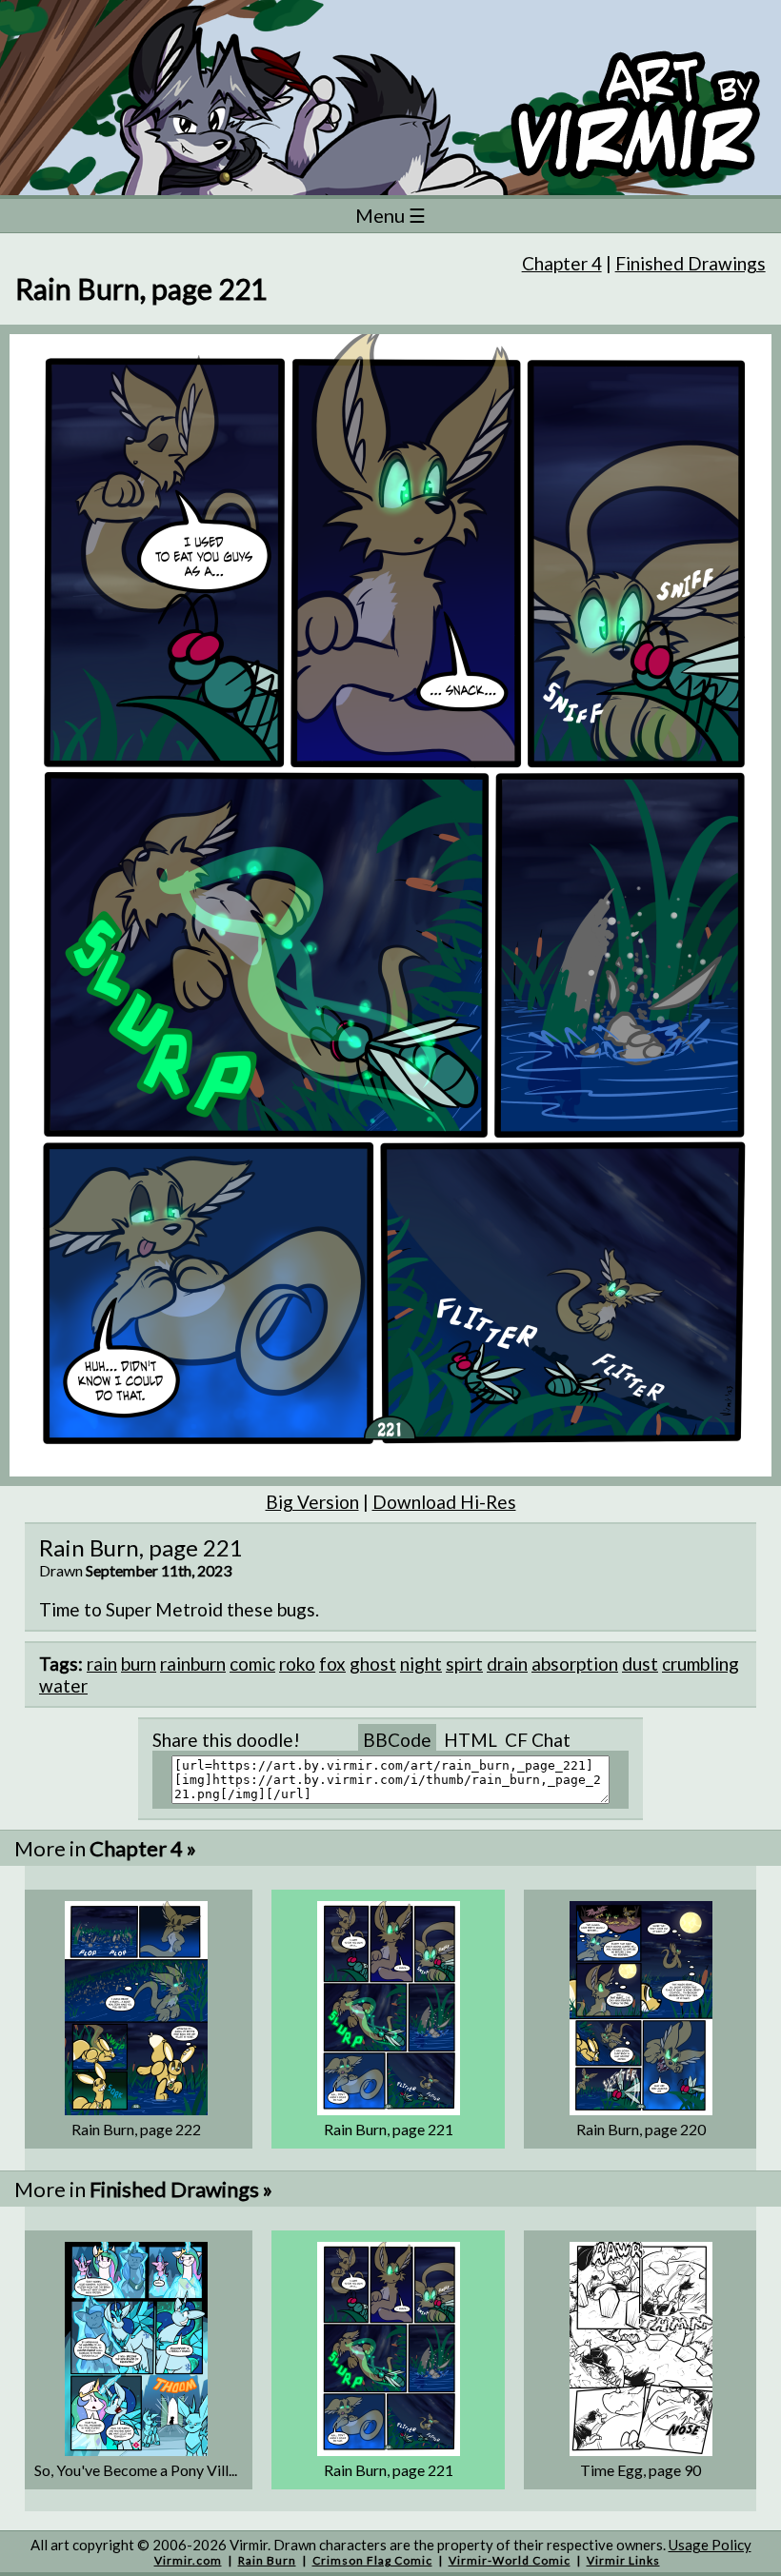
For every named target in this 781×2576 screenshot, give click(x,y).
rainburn (193, 1664)
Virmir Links (623, 2560)
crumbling (701, 1664)
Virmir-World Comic (510, 2560)
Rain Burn (267, 2560)
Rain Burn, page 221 (389, 2129)
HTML (471, 1740)
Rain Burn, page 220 (641, 2129)
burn (139, 1664)
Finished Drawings (691, 263)
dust (640, 1664)
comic (252, 1664)
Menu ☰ (390, 215)
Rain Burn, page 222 (136, 2129)
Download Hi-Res (444, 1502)
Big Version (312, 1502)
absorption (575, 1664)
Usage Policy (710, 2545)
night (421, 1664)
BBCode (397, 1740)
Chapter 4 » (143, 1848)
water (63, 1685)
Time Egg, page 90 (641, 2470)
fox (332, 1664)
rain (102, 1664)
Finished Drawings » (181, 2189)
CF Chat (538, 1740)
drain (507, 1664)
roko (297, 1664)
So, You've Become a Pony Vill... (136, 2470)
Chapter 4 (562, 263)
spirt (464, 1664)
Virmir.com (188, 2560)
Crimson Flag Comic (372, 2560)
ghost (373, 1664)
